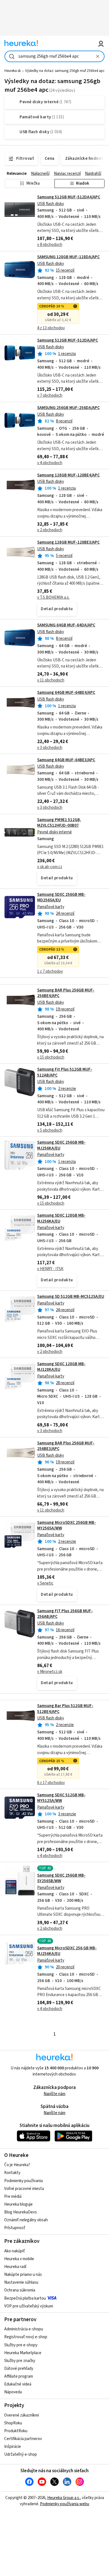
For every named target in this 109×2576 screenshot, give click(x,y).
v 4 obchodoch (50, 463)
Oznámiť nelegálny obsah (26, 2220)
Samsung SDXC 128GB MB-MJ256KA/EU (61, 1218)
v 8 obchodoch (50, 245)
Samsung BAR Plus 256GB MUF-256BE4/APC (66, 993)
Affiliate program (19, 2376)
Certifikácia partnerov (23, 2439)
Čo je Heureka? (17, 2165)
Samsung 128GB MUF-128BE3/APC (68, 542)
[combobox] (55, 56)
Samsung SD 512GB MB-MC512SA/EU (71, 1297)
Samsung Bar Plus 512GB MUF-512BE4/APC (65, 1709)
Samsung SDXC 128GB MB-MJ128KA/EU (61, 1367)
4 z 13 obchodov (51, 328)
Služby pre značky (20, 2361)
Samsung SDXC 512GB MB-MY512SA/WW (61, 1798)
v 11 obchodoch (51, 680)
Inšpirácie (13, 2447)
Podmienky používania (23, 2181)
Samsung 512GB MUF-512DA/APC (68, 340)
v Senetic (45, 1583)
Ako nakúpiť (15, 2251)
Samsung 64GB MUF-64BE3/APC (66, 760)
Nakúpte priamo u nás (23, 2275)
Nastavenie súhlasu (21, 2282)
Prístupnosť (15, 2228)
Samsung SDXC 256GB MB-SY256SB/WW (61, 1878)
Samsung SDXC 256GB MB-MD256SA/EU (61, 897)
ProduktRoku (16, 2431)
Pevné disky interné (54, 832)
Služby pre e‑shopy (21, 2345)
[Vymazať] (98, 56)
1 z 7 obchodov (50, 971)
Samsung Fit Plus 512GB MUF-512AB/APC (65, 1072)
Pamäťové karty (51, 907)
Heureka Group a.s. (64, 2498)
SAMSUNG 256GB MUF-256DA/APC (68, 408)
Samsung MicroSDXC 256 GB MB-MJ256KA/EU (67, 1951)
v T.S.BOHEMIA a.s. (53, 597)
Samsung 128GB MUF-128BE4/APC (68, 475)
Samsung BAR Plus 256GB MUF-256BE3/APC (66, 1446)
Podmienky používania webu (65, 2504)
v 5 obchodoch (50, 1130)
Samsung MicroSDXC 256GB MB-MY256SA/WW (67, 1525)
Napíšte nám (54, 2094)
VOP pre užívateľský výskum (29, 2306)
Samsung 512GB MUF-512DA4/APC (69, 197)
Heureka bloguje (18, 2204)
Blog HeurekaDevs (21, 2212)
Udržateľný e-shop (21, 2454)
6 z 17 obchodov (51, 1783)
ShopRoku (13, 2423)
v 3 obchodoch (50, 748)
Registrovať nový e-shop (26, 2337)
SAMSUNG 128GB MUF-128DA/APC (68, 257)
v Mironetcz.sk (50, 1672)
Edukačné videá (18, 2384)
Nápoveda (13, 2392)
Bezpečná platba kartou (25, 2298)
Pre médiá (13, 2197)
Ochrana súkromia (20, 2290)
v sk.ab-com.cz (50, 867)
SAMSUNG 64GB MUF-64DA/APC (66, 625)
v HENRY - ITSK (50, 1269)
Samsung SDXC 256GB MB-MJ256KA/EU (61, 1145)
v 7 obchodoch (50, 395)
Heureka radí (15, 2267)
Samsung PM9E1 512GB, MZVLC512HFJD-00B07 (59, 823)
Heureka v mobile (19, 2259)
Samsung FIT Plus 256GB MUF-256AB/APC (65, 1614)
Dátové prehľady (19, 2369)
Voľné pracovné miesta (24, 2189)
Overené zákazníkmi (22, 2415)
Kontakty (12, 2173)
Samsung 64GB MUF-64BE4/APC (66, 693)
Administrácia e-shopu (24, 2329)
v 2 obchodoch (50, 530)
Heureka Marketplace (23, 2353)
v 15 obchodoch (51, 1057)
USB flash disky (51, 204)
